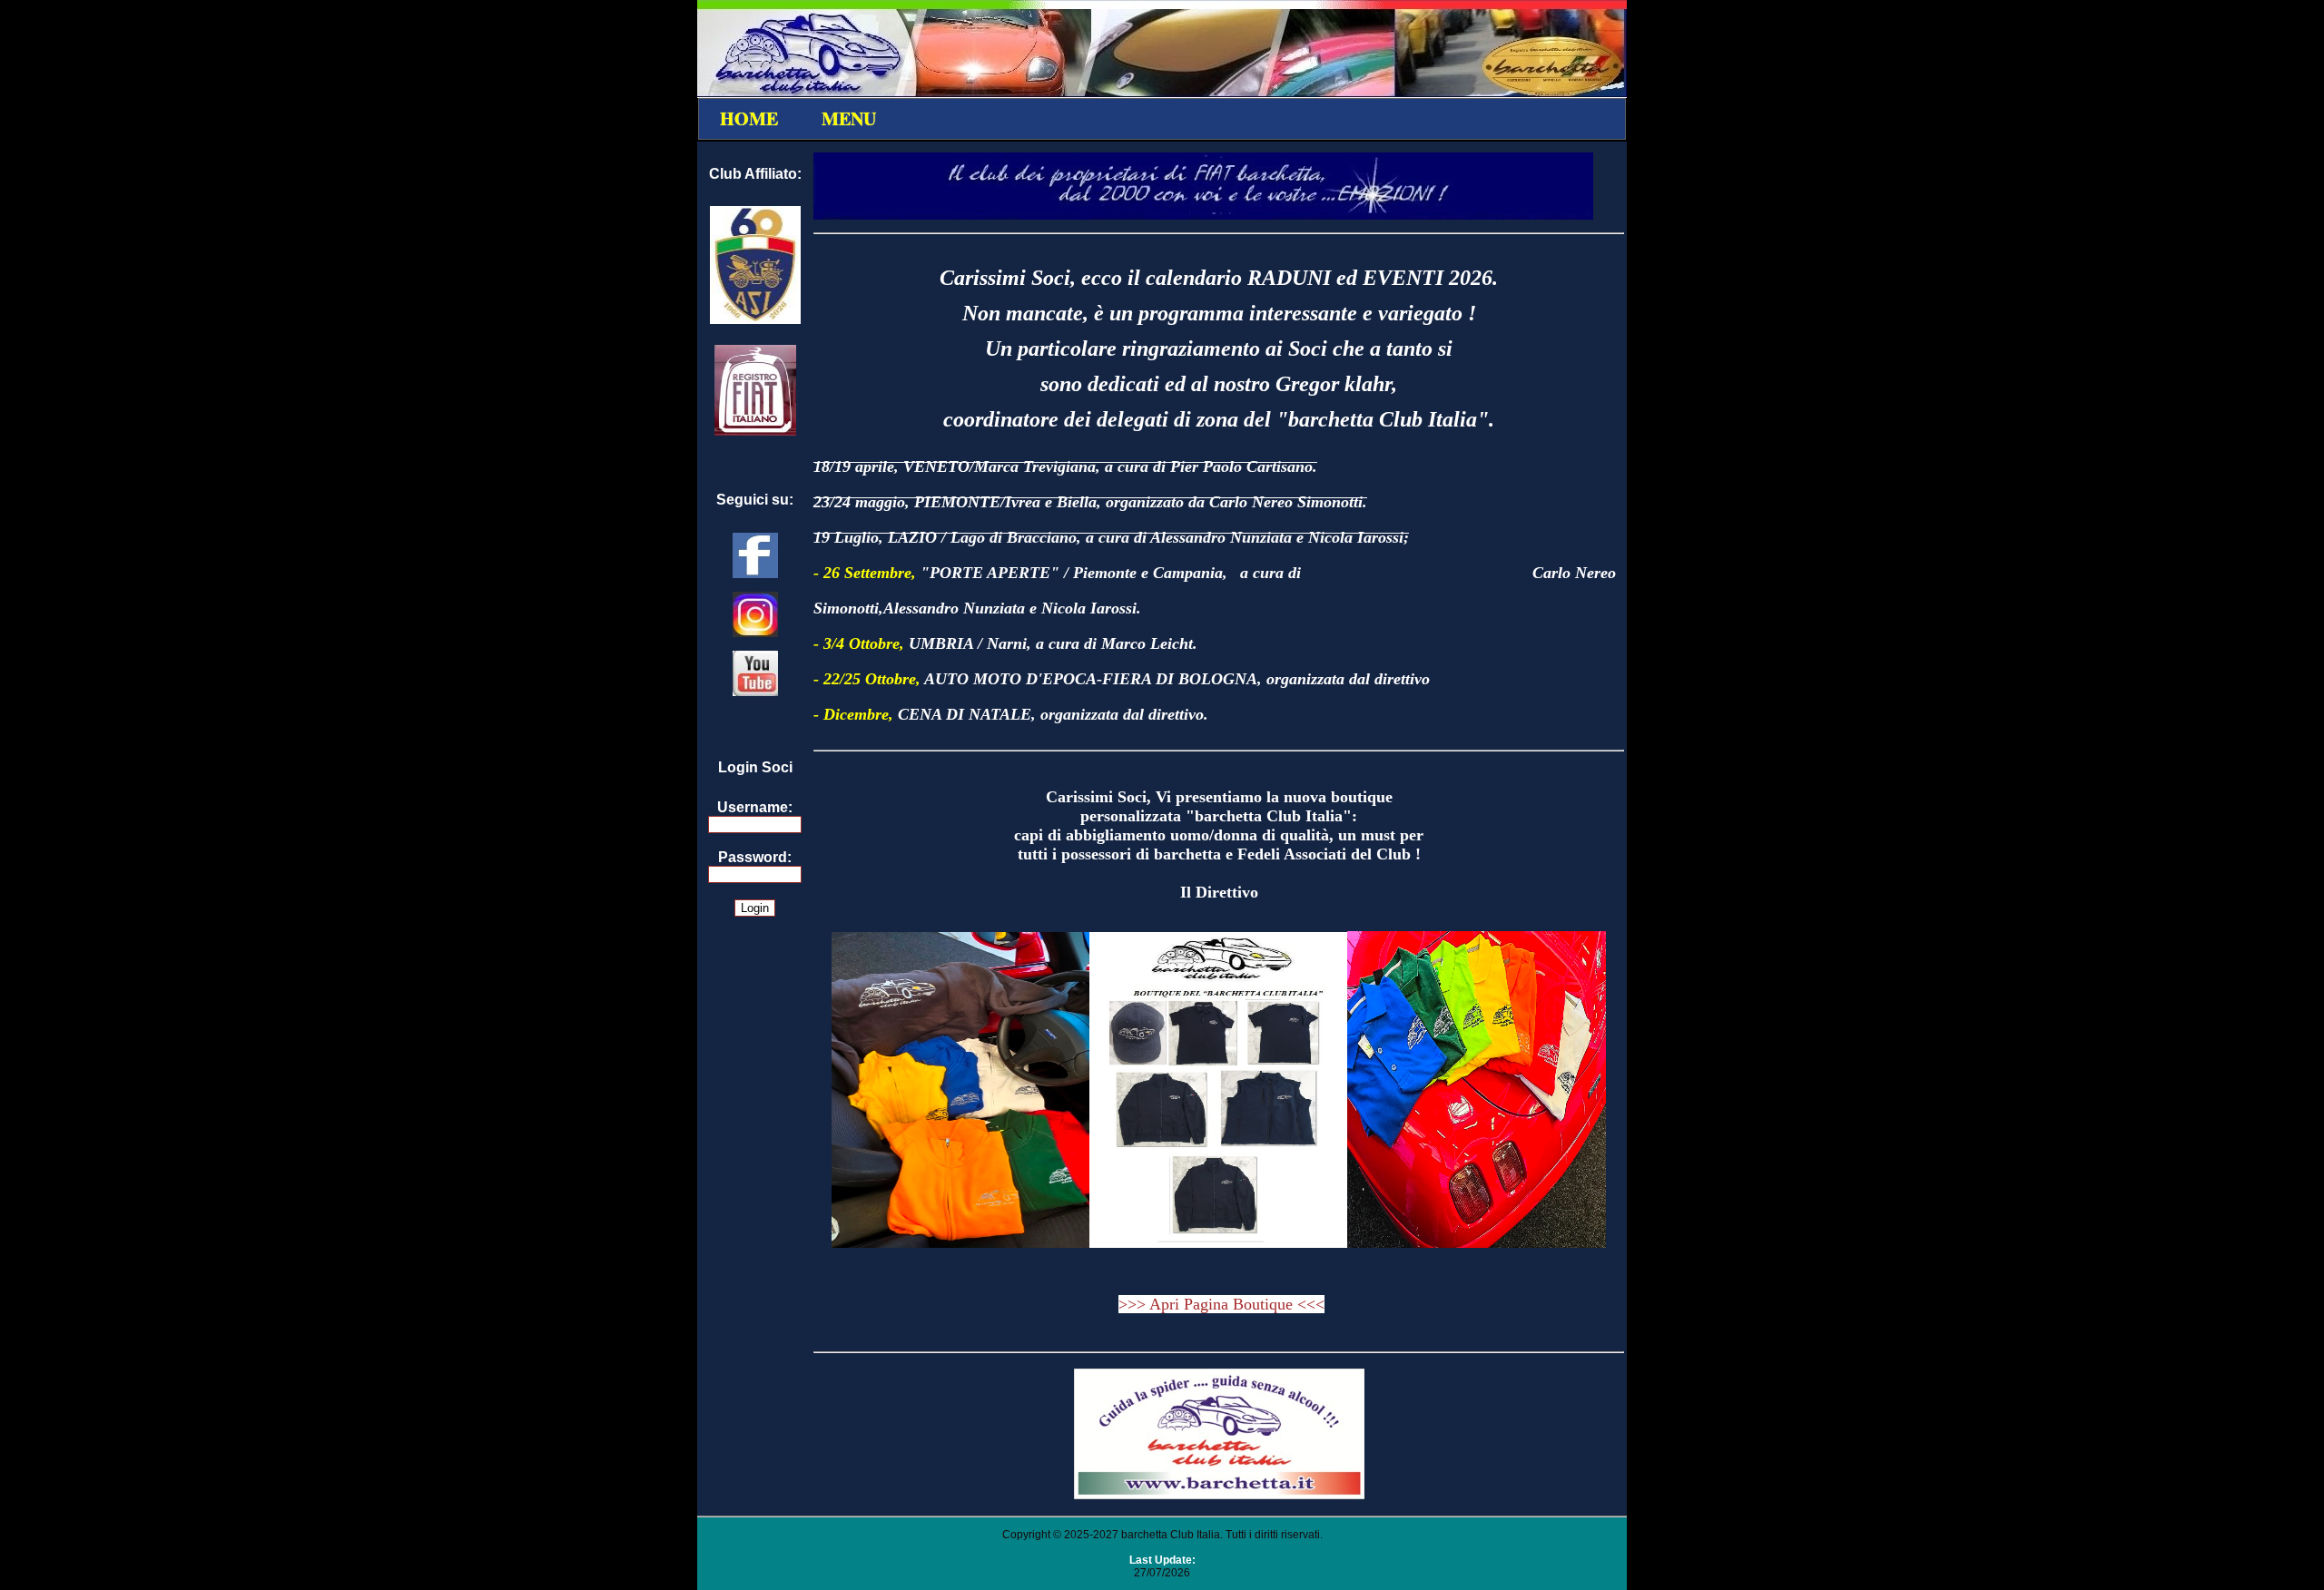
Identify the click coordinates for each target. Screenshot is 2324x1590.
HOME (749, 118)
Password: (755, 857)
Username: (755, 807)
